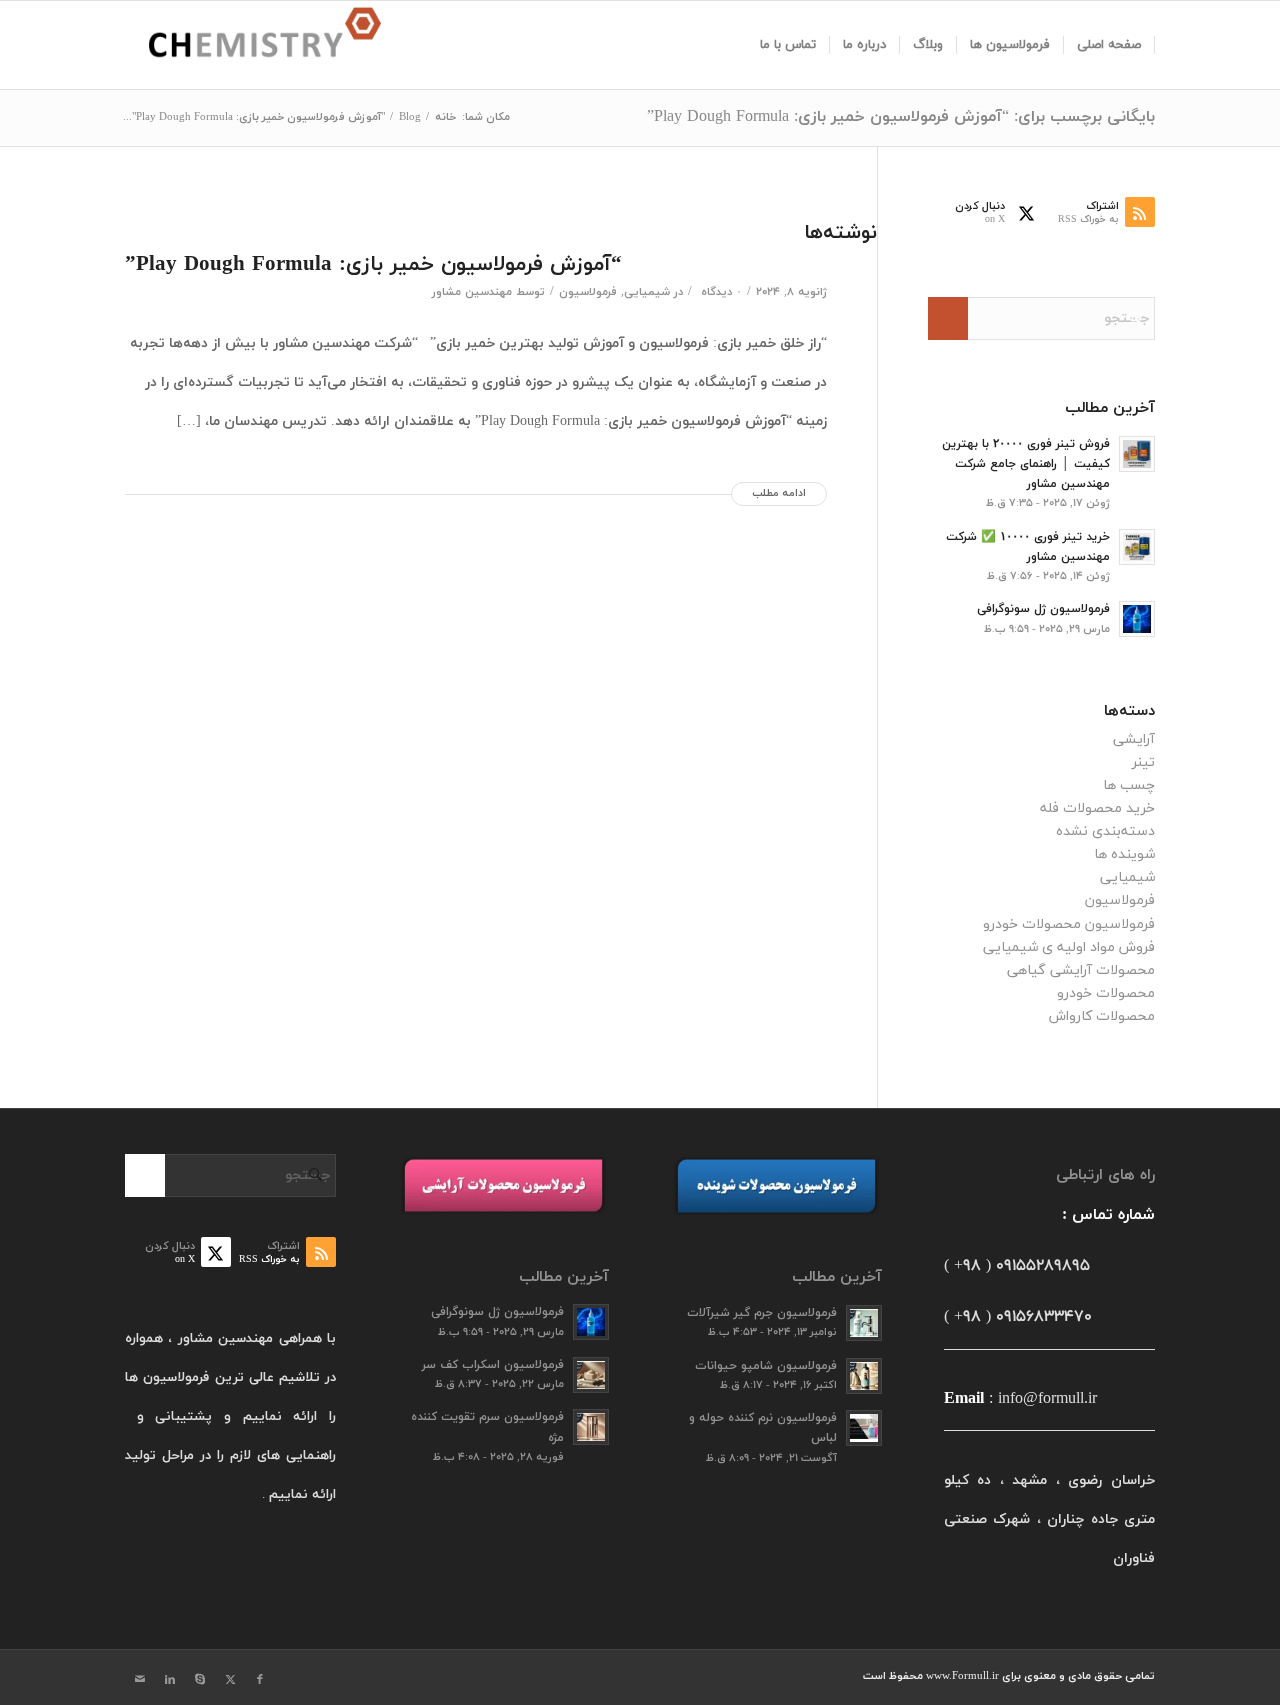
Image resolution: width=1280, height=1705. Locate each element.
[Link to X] (230, 1680)
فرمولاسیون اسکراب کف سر (493, 1365)
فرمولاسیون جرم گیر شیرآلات (762, 1313)
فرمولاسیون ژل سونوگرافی (1043, 609)
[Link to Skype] (200, 1680)
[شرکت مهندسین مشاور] (253, 45)
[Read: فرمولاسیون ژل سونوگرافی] (1137, 619)
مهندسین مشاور (472, 292)
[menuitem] (1109, 45)
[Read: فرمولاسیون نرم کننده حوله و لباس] (864, 1428)
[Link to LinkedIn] (170, 1680)
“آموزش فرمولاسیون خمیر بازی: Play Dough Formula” (373, 265)
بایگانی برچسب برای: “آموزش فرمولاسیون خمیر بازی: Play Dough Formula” (901, 117)
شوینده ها (1124, 854)
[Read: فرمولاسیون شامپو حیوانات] (864, 1376)
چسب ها (1129, 785)
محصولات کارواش (1102, 1016)
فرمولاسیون (588, 292)
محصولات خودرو (1106, 993)
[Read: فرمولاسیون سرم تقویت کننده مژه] (591, 1427)
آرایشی (1134, 739)
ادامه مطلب (779, 493)
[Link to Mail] (140, 1680)
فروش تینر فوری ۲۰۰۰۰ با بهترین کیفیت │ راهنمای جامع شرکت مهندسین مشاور (1026, 464)
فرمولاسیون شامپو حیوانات (766, 1366)
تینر (1143, 762)
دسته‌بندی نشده (1105, 831)
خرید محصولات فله (1097, 808)
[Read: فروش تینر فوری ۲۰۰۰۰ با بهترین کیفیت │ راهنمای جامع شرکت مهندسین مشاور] (1137, 454)
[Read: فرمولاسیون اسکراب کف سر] (591, 1375)
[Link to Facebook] (260, 1680)
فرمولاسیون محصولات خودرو (1069, 924)
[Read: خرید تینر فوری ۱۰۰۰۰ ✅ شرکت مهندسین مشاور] (1137, 547)
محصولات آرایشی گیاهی (1081, 970)
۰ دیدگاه (719, 292)
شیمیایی (647, 292)
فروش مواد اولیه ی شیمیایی (1069, 947)
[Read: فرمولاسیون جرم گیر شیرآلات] (864, 1323)
